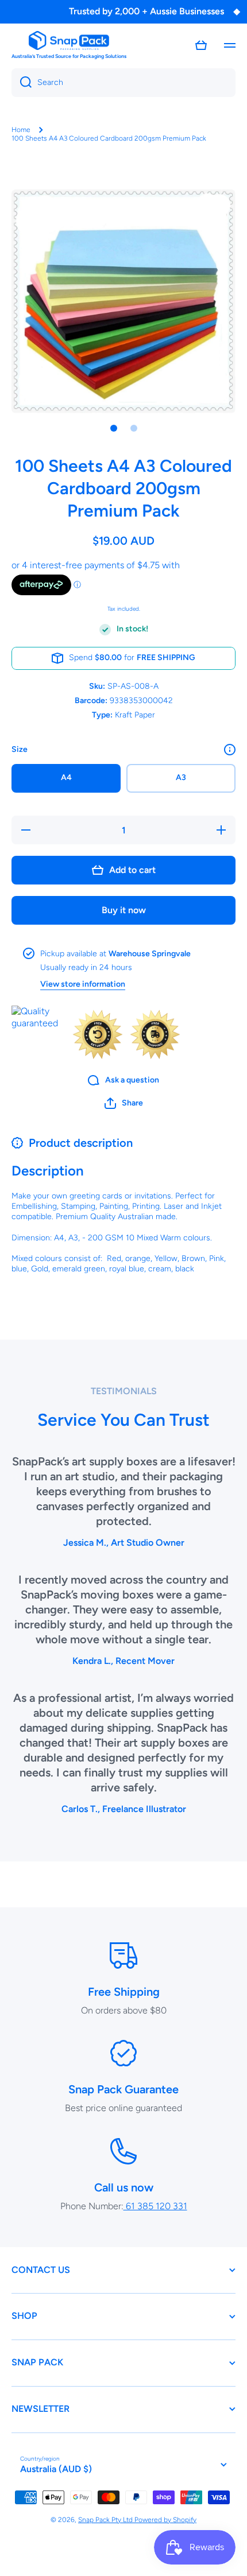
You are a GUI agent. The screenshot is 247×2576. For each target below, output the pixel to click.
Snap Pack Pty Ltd (106, 2520)
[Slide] (230, 750)
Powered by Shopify (165, 2520)
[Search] (22, 83)
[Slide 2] (134, 428)
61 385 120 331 (155, 2206)
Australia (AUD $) (56, 2469)
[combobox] (123, 83)
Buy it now (124, 910)
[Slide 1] (114, 428)
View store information (83, 984)
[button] (201, 45)
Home (21, 130)
